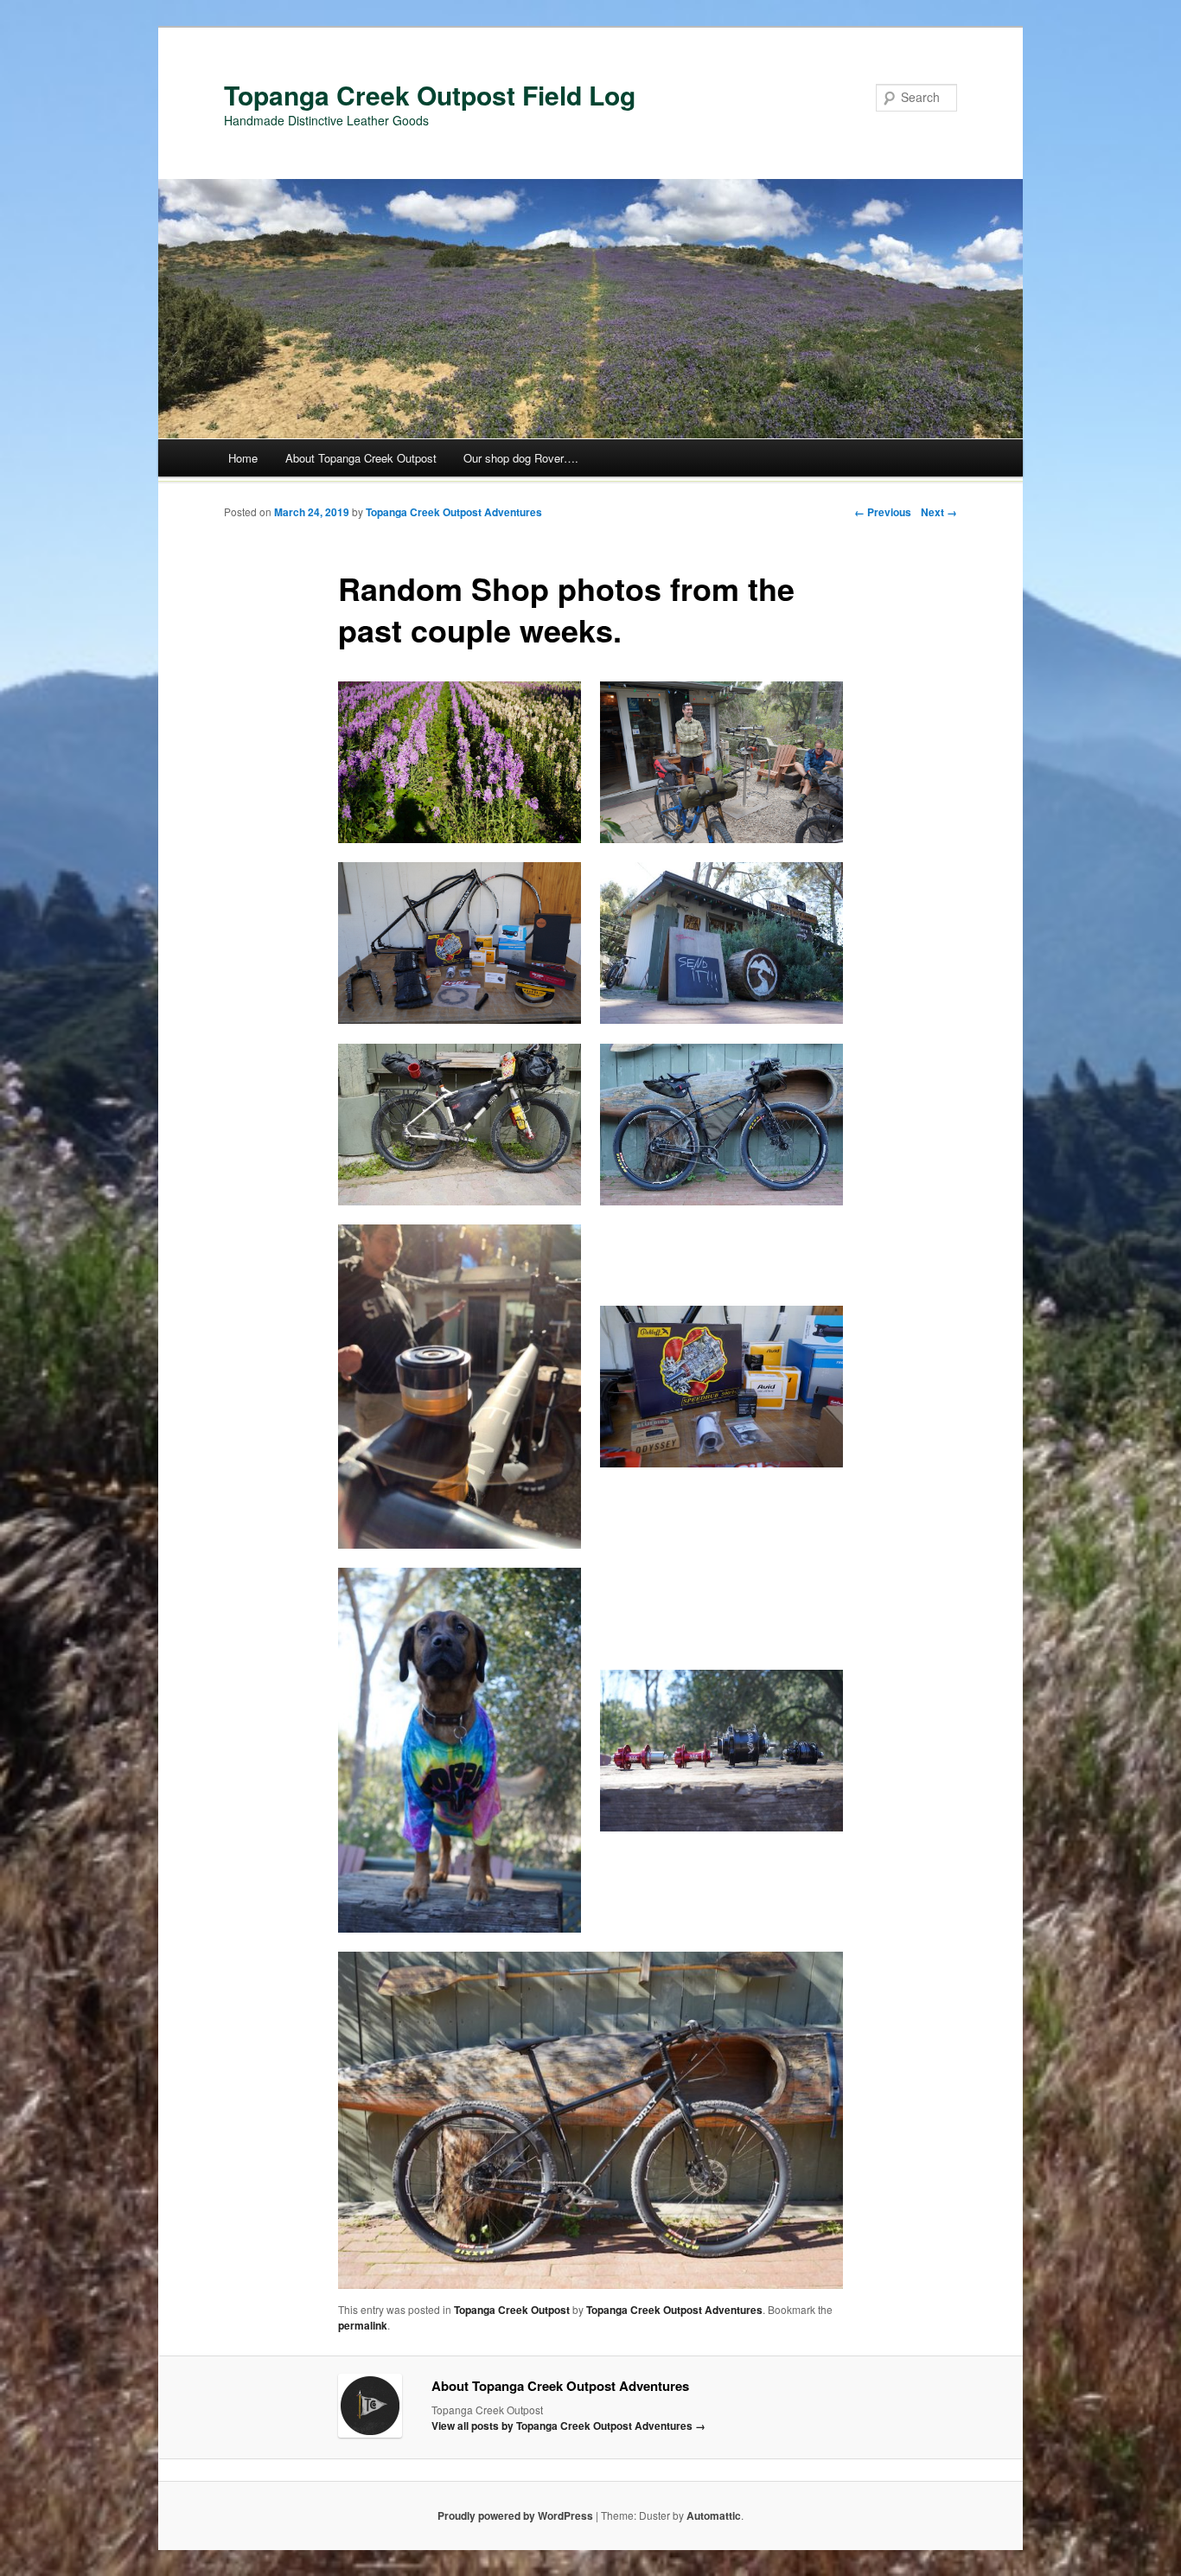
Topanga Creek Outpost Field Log (430, 95)
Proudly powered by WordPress (515, 2515)
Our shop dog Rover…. (521, 458)
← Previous (883, 512)
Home (243, 458)
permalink (363, 2325)
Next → (939, 512)
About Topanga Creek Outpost (361, 458)
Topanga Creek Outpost (512, 2310)
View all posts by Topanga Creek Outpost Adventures (568, 2426)
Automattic (714, 2515)
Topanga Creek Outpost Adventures (454, 512)
